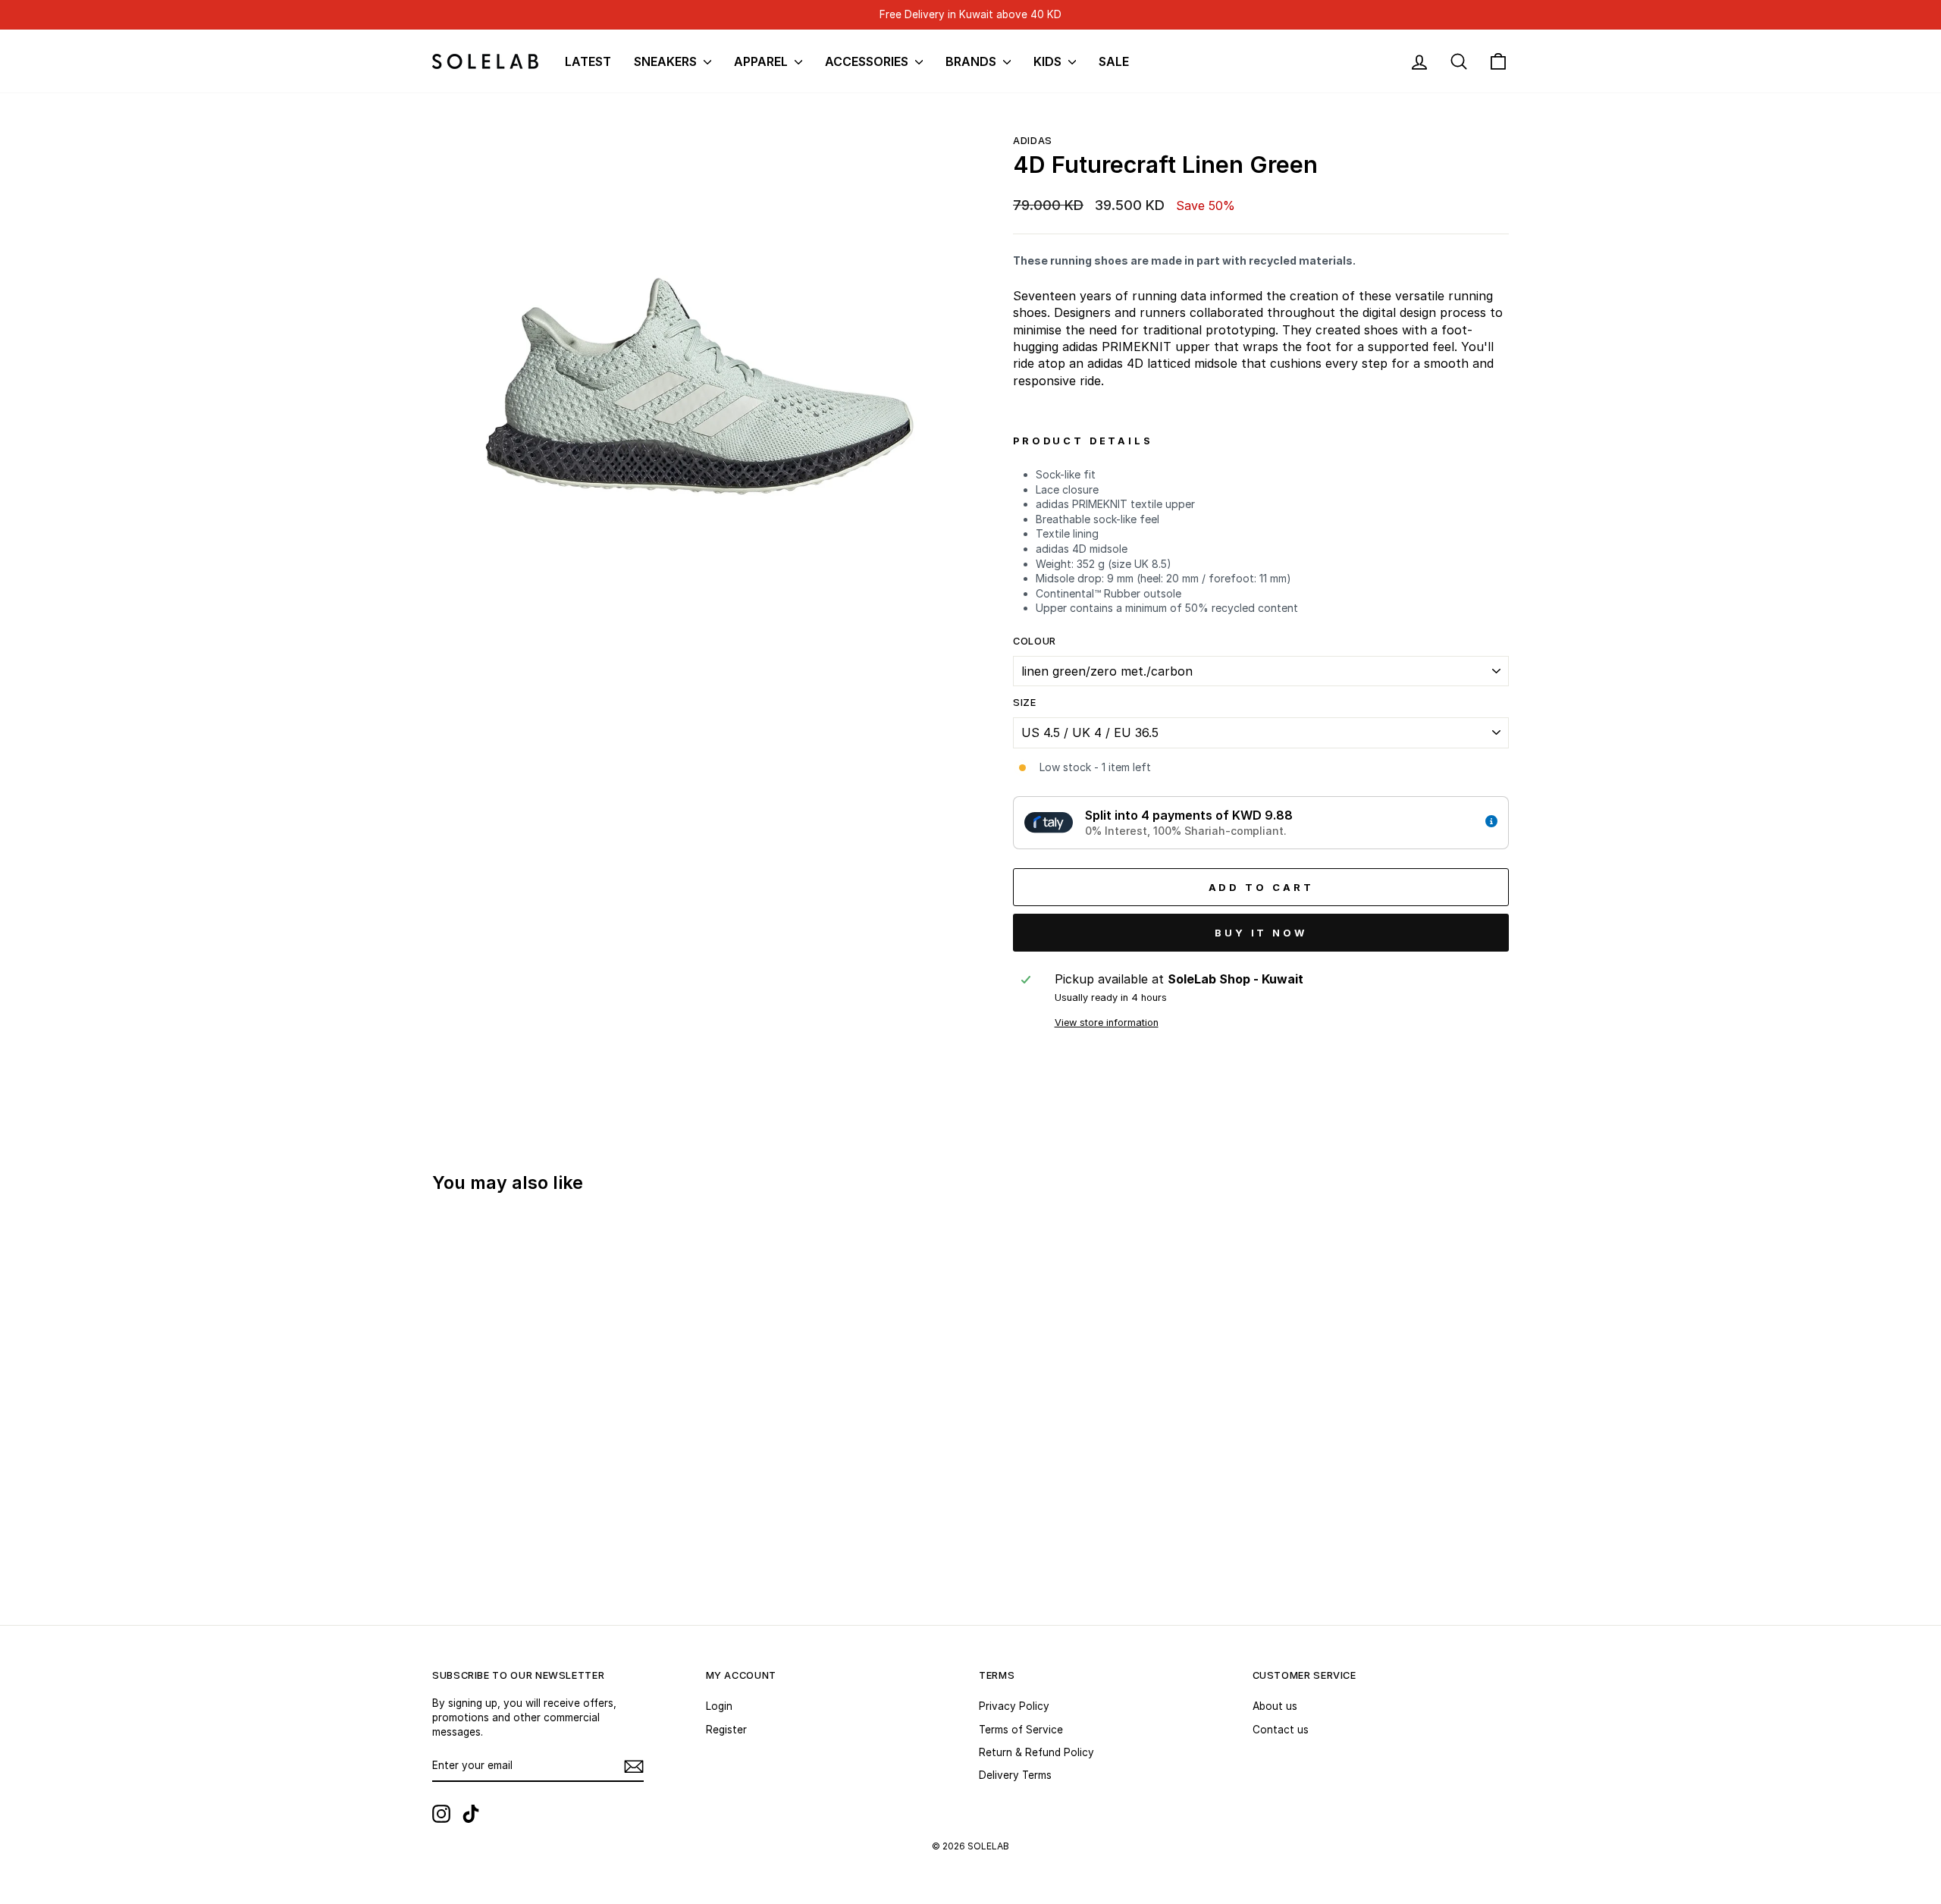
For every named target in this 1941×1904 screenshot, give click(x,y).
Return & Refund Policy (1036, 1752)
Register (726, 1730)
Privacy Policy (1014, 1706)
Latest (588, 61)
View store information (1107, 1023)
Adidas (1033, 141)
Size (1025, 703)
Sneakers (667, 61)
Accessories (868, 61)
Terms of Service (1021, 1730)
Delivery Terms (1015, 1775)
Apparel (762, 61)
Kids (1049, 61)
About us (1275, 1706)
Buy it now (1261, 933)
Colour (1035, 641)
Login (719, 1706)
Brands (972, 61)
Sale (1114, 61)
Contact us (1281, 1730)
